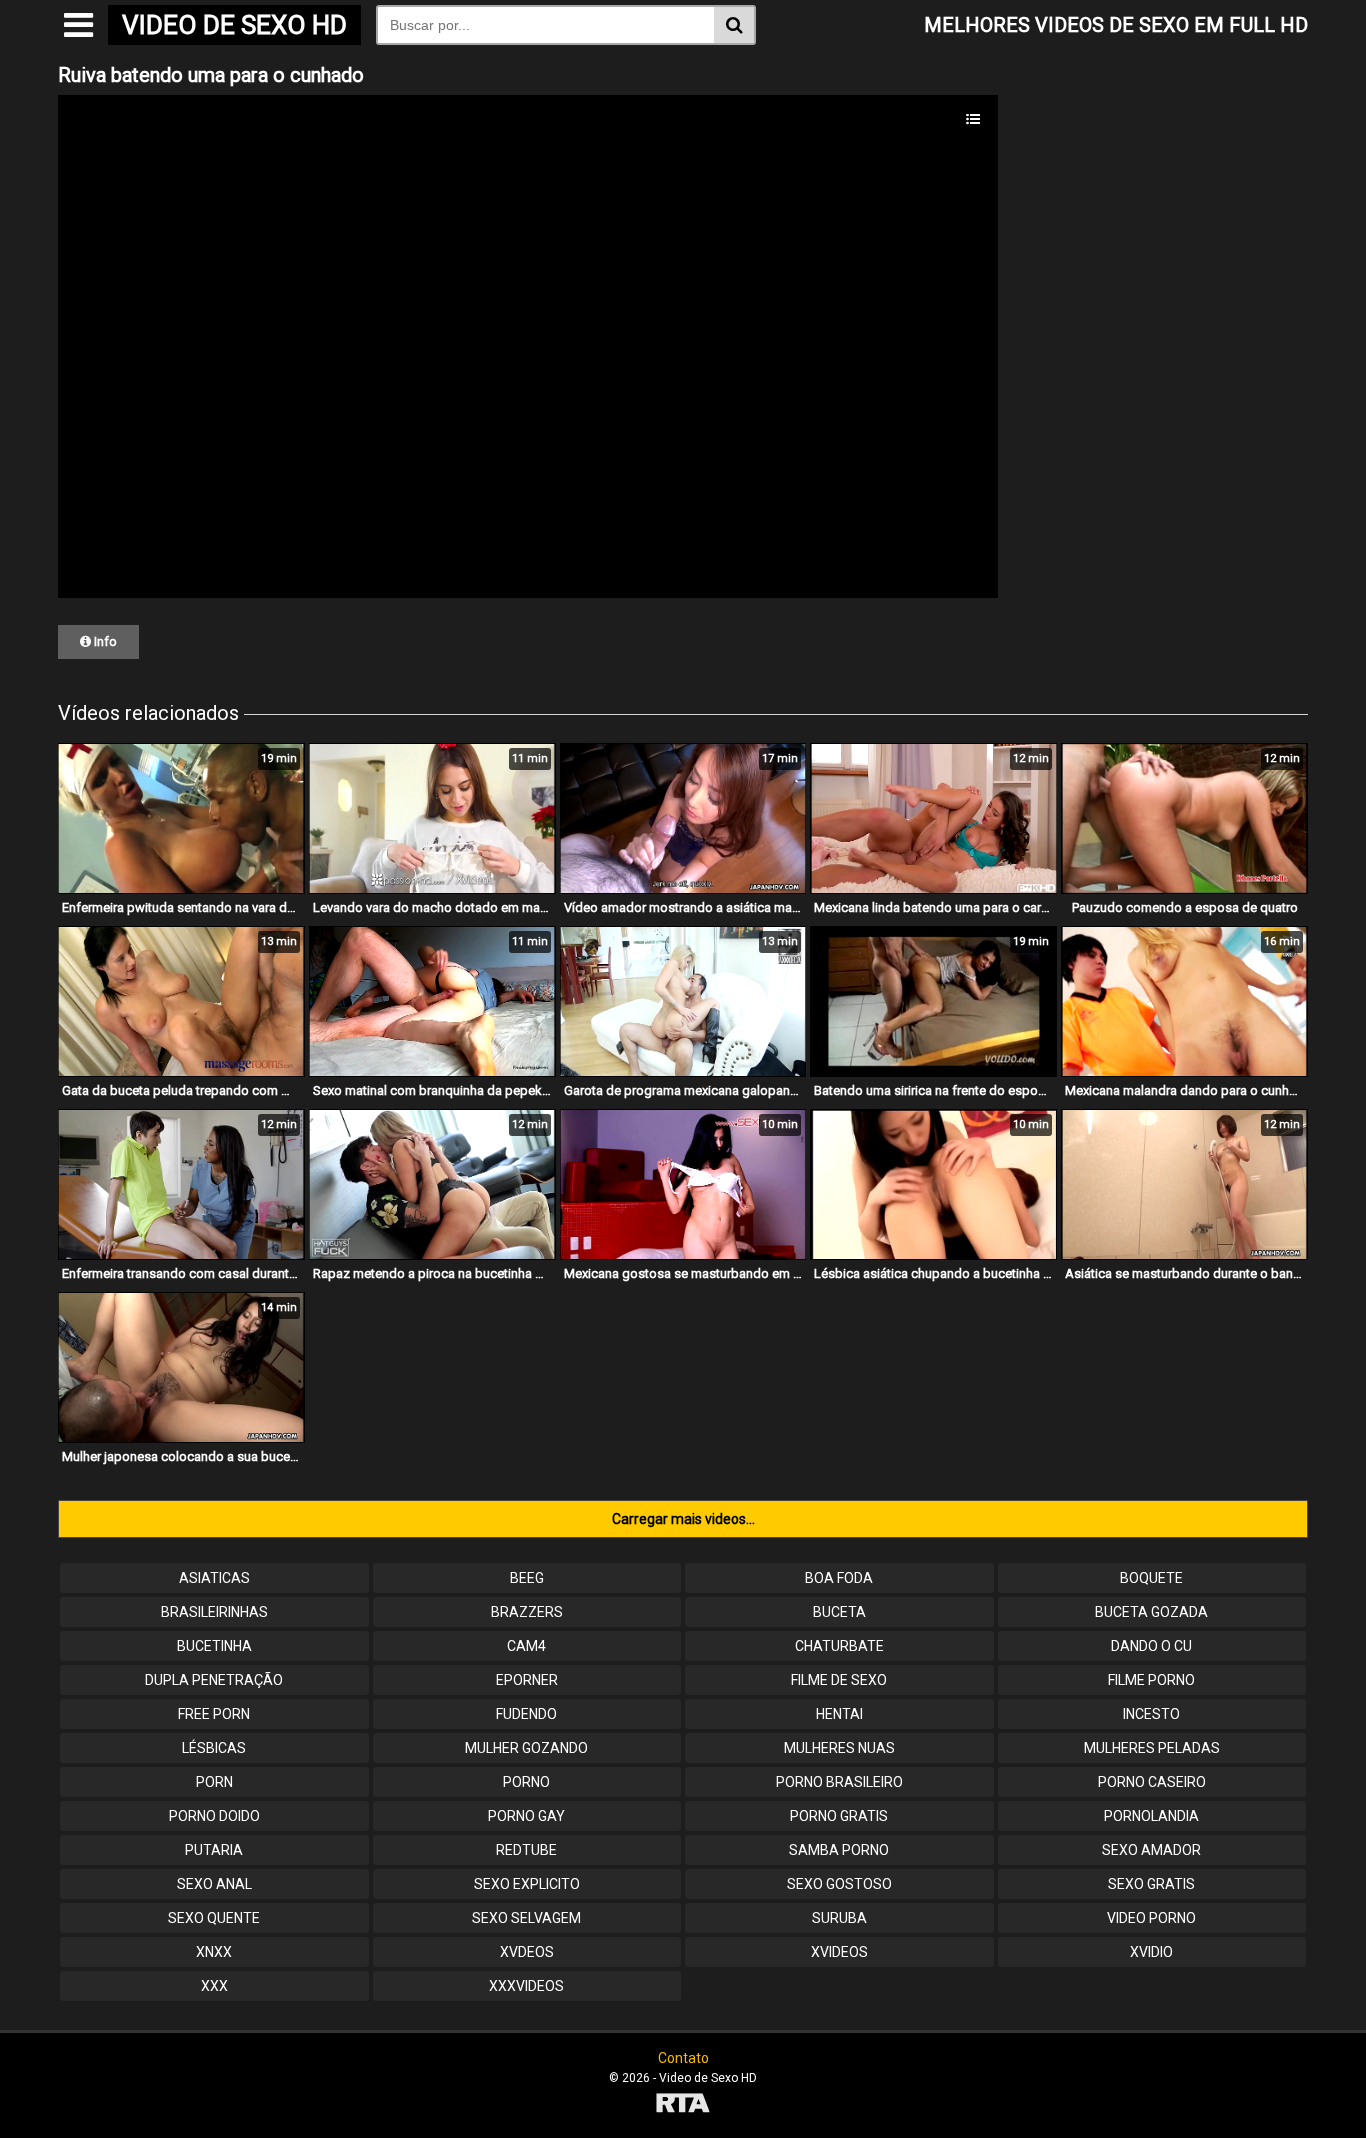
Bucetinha (214, 1646)
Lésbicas (214, 1748)
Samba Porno (839, 1850)
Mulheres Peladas (1152, 1748)
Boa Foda (839, 1578)
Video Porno (1151, 1918)
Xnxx (214, 1952)
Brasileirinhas (214, 1612)
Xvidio (1151, 1952)
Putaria (214, 1850)
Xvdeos (527, 1952)
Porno (526, 1782)
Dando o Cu (1151, 1646)
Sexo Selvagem (526, 1918)
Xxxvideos (526, 1986)
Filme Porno (1151, 1680)
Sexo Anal (214, 1884)
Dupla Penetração (214, 1680)
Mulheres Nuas (839, 1748)
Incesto (1151, 1714)
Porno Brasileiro (839, 1782)
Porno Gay (526, 1816)
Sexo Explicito (527, 1884)
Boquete (1151, 1578)
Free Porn (214, 1714)
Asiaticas (214, 1578)
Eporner (527, 1680)
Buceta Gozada (1151, 1612)
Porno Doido (214, 1816)
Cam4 (526, 1646)
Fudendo (526, 1714)
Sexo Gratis (1151, 1884)
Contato (683, 2058)
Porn (214, 1782)
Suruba (839, 1918)
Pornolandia (1151, 1816)
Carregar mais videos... (683, 1519)
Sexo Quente (214, 1918)
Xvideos (839, 1952)
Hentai (839, 1714)
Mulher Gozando (526, 1748)
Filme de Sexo (839, 1680)
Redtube (526, 1850)
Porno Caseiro (1152, 1782)
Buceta (839, 1612)
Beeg (527, 1578)
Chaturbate (839, 1646)
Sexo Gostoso (839, 1884)
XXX (214, 1986)
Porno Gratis (839, 1816)
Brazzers (527, 1612)
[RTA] (683, 2105)
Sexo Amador (1151, 1850)
